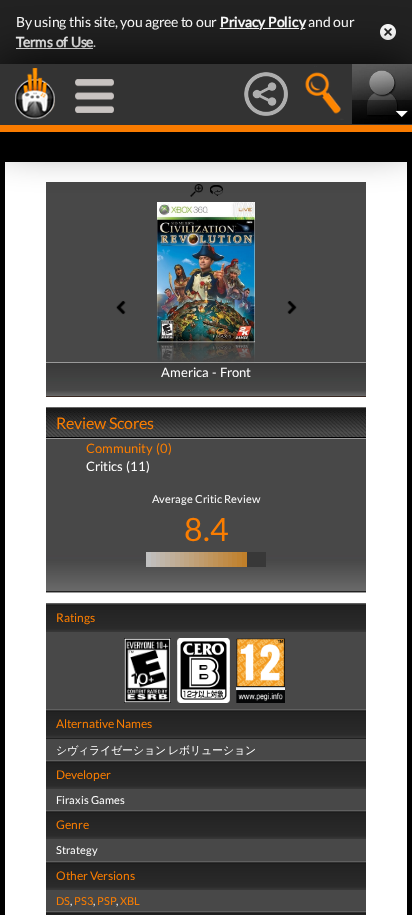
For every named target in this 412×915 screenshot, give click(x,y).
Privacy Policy (263, 21)
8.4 (206, 528)
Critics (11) (118, 466)
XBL (130, 900)
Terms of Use (54, 41)
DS (63, 900)
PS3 (83, 900)
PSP (106, 900)
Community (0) (129, 448)
